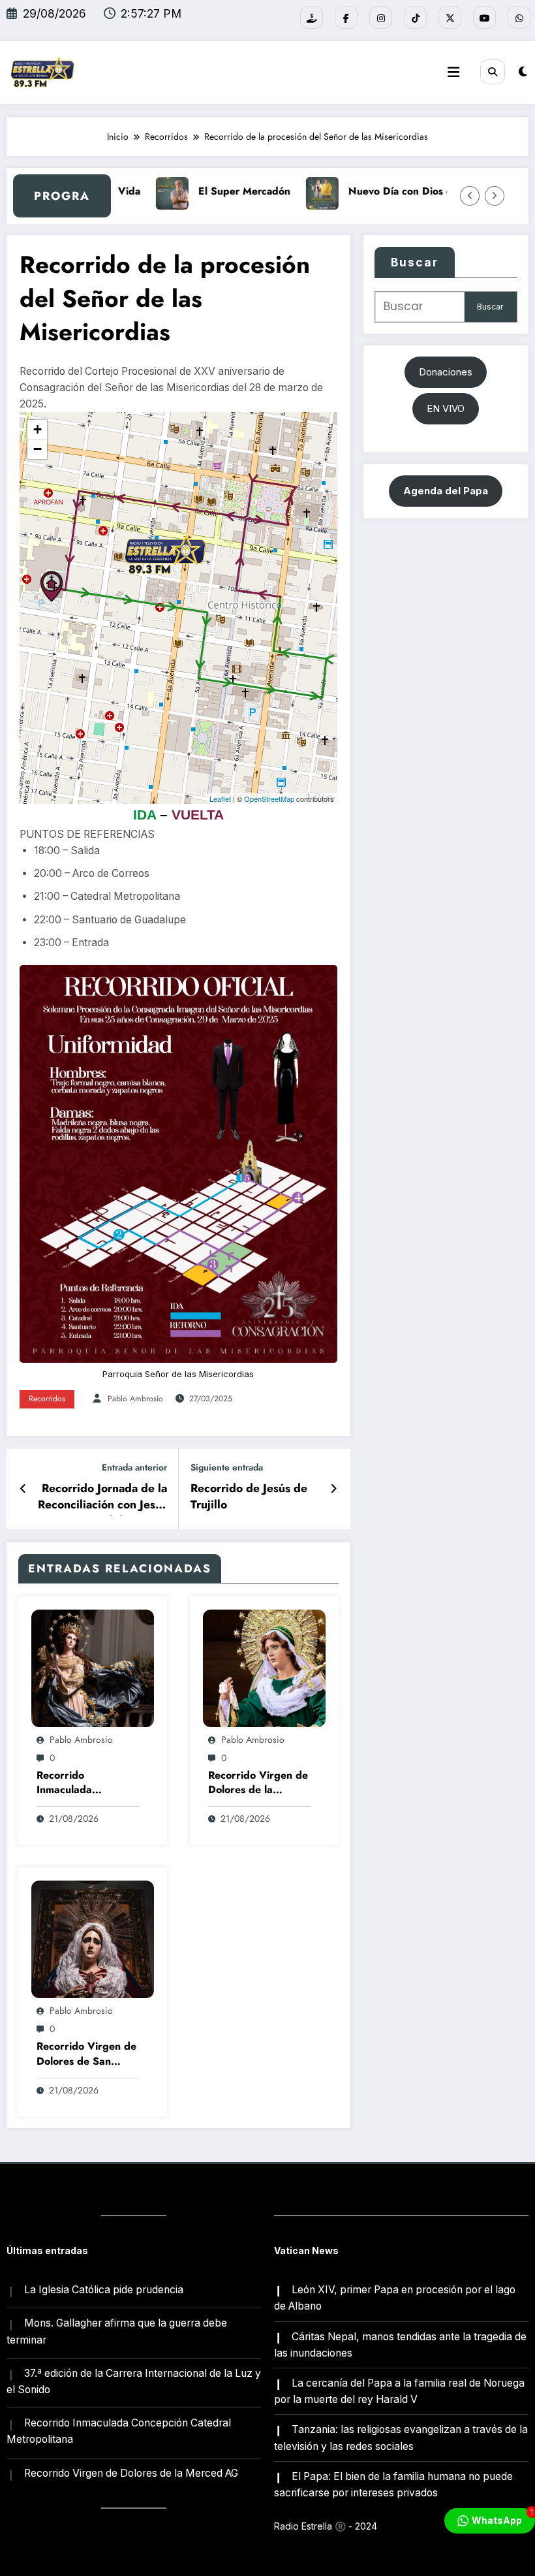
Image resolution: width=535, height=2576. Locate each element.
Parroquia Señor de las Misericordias (178, 1374)
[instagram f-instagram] (381, 17)
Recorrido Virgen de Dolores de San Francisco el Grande (86, 2055)
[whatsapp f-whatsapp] (519, 17)
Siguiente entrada (227, 1468)
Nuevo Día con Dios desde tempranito (421, 191)
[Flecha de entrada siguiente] (334, 1489)
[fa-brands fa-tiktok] (415, 17)
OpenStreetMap (269, 799)
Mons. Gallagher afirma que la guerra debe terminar (117, 2331)
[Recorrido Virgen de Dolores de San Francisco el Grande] (93, 1938)
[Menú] (453, 72)
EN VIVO (446, 408)
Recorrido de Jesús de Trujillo (249, 1497)
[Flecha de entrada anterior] (23, 1489)
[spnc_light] (523, 72)
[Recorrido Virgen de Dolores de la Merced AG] (264, 1667)
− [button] (38, 449)
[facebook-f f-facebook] (346, 17)
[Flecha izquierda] (470, 196)
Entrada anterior (134, 1468)
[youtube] (484, 17)
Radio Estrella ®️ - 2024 (326, 2526)
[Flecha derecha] (495, 196)
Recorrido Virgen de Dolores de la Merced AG (258, 1784)
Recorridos (47, 1399)
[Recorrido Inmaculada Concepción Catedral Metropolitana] (93, 1667)
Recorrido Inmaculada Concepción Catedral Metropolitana (87, 1784)
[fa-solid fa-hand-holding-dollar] (312, 17)
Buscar (415, 262)
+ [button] (38, 429)
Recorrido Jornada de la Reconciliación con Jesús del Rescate (102, 1498)
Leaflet (220, 799)
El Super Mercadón (226, 191)
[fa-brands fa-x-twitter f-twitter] (450, 17)
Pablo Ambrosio (135, 1399)
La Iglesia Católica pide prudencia (104, 2290)
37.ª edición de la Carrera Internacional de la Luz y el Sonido (134, 2381)
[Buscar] (493, 72)
